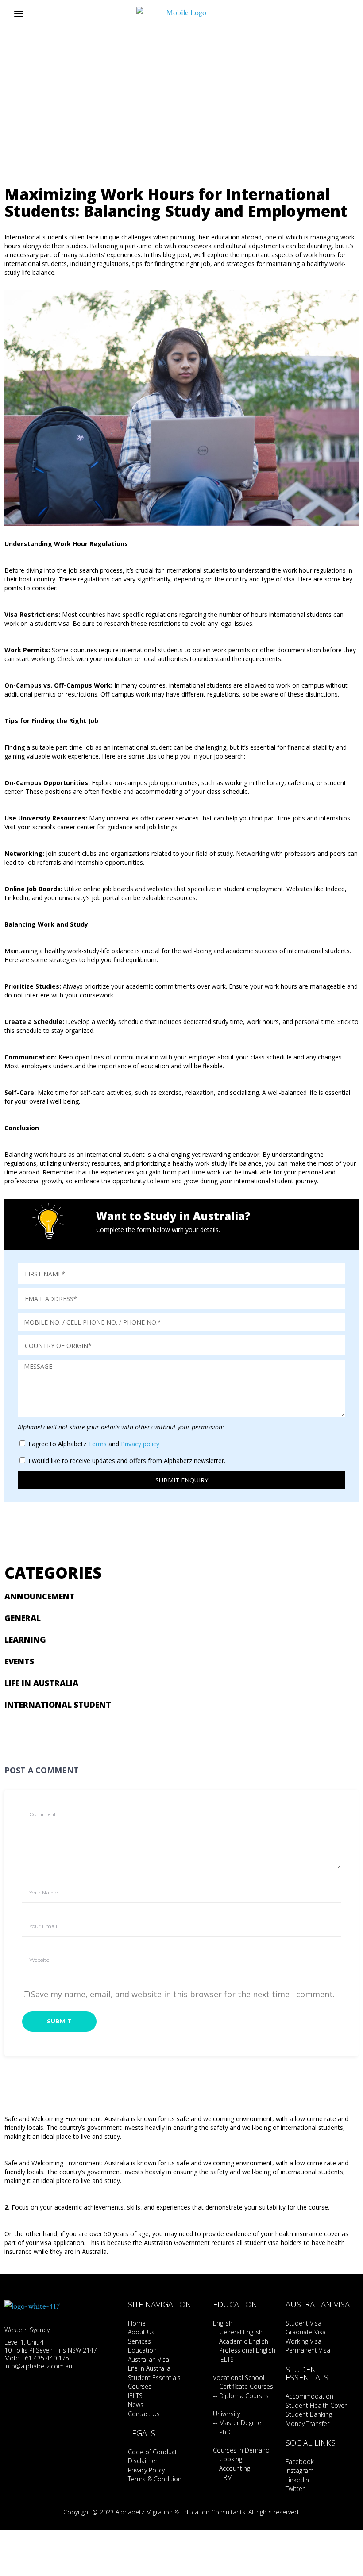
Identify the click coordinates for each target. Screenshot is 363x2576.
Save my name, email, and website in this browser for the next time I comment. (183, 1994)
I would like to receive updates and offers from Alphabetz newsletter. (127, 1461)
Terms (97, 1444)
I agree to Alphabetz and (94, 1444)
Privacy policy (140, 1444)
